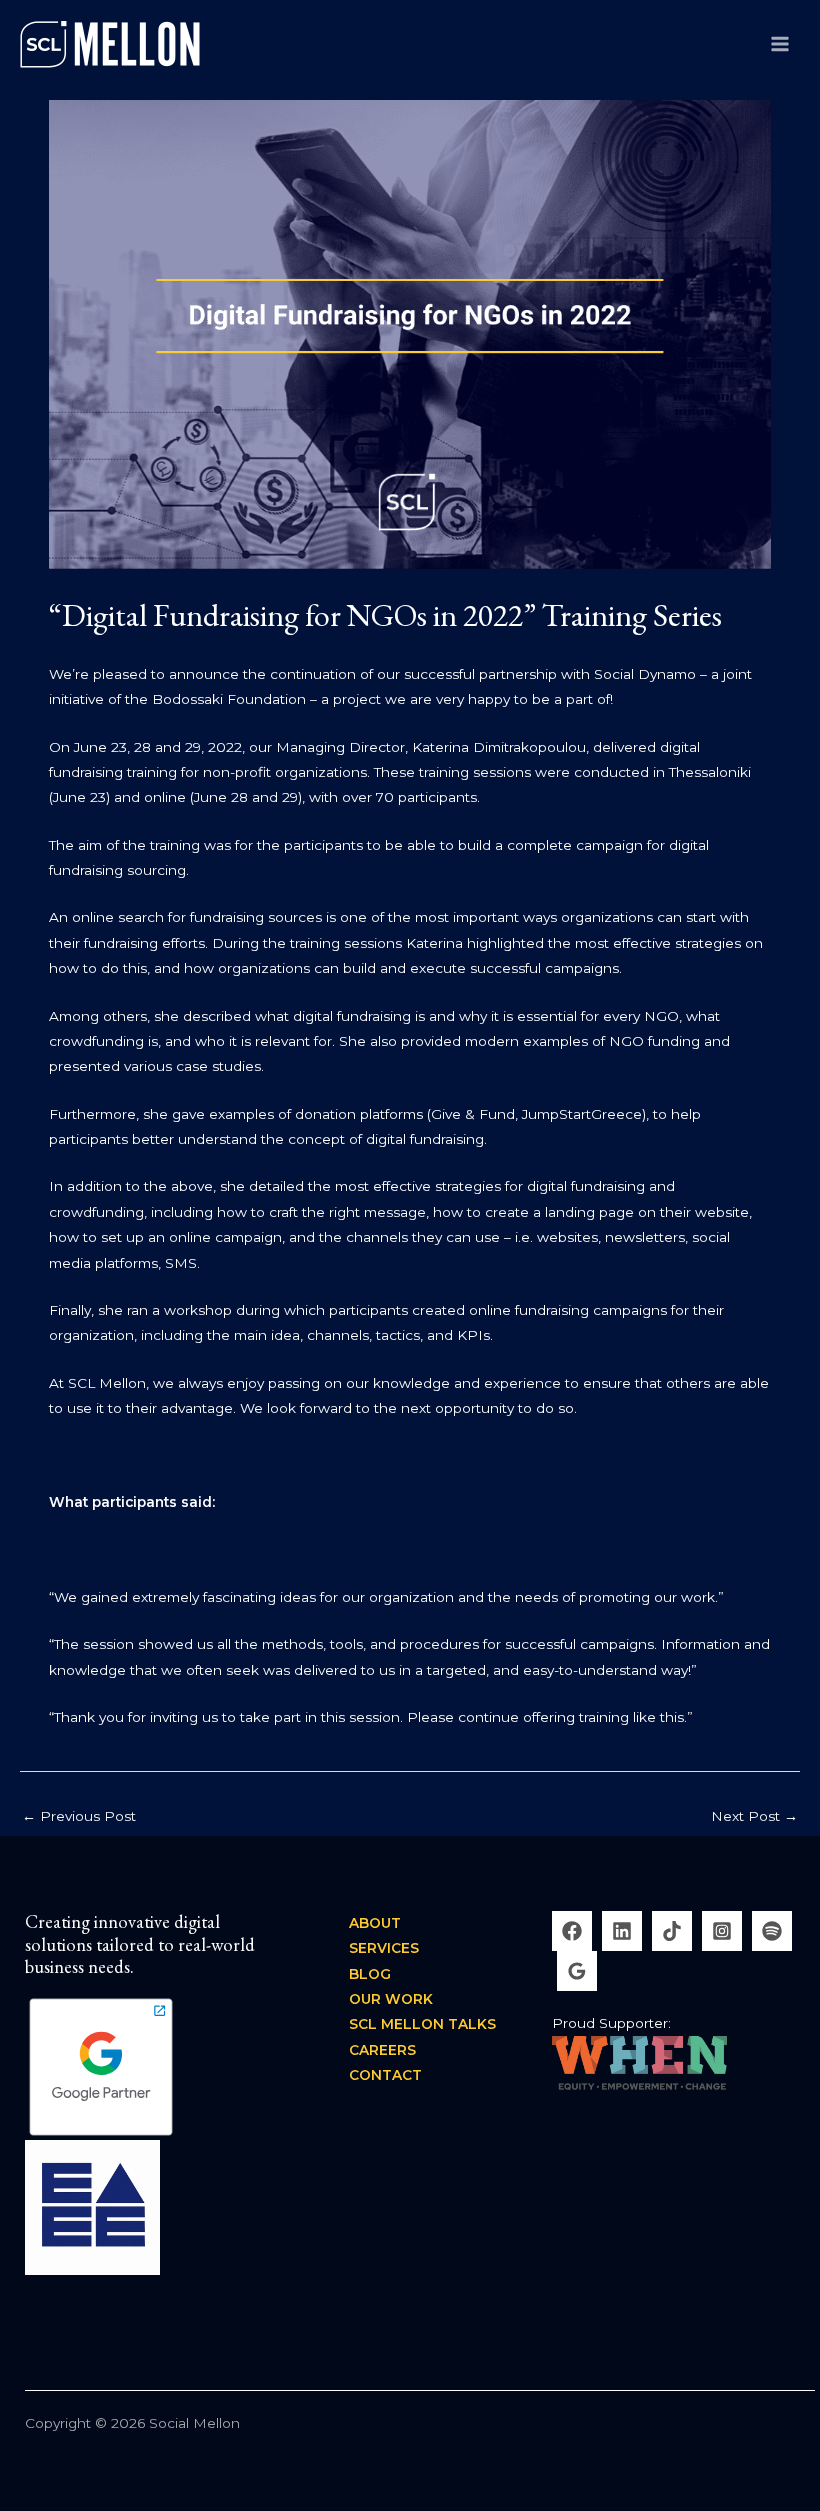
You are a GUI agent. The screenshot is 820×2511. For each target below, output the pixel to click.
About (375, 1923)
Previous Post (79, 1816)
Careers (382, 2050)
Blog (370, 1974)
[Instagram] (722, 1931)
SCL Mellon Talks (422, 2024)
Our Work (391, 1999)
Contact (385, 2075)
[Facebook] (572, 1931)
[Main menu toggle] (780, 43)
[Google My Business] (577, 1971)
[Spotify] (772, 1931)
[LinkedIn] (622, 1931)
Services (384, 1948)
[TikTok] (672, 1931)
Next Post (754, 1816)
